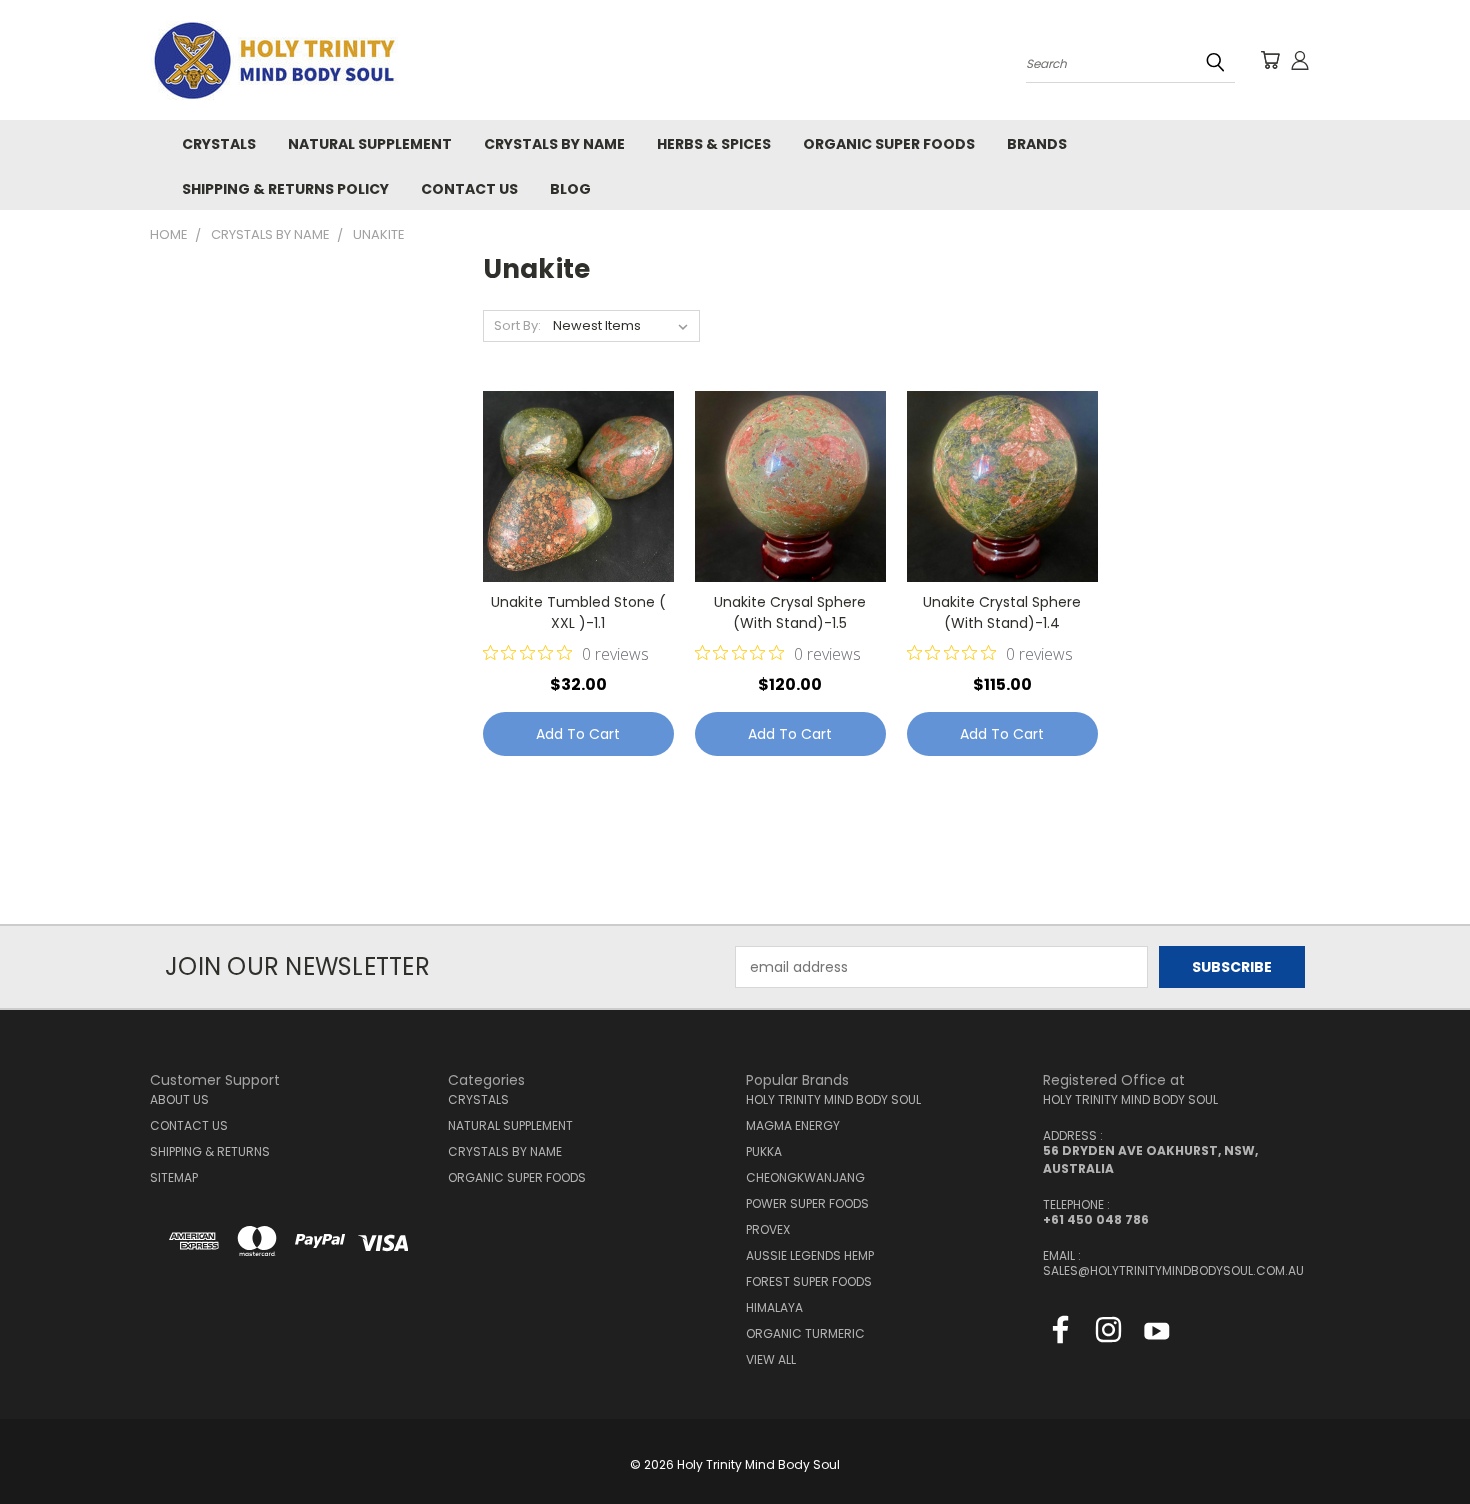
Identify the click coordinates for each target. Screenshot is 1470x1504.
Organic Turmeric (805, 1333)
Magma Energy (793, 1125)
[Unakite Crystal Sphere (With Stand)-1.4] (1002, 486)
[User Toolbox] (1300, 60)
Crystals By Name (554, 144)
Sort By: (517, 325)
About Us (179, 1099)
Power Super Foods (807, 1203)
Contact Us (469, 189)
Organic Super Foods (889, 144)
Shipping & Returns (210, 1151)
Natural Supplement (370, 144)
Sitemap (174, 1177)
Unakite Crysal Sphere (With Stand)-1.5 (790, 612)
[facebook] (1060, 1334)
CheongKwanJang (805, 1177)
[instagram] (1108, 1334)
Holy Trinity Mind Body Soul (833, 1099)
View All (771, 1359)
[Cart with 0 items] (1270, 60)
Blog (570, 189)
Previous (1417, 1441)
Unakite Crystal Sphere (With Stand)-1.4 (1002, 612)
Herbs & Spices (714, 144)
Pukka (764, 1151)
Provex (768, 1229)
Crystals (219, 144)
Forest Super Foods (809, 1281)
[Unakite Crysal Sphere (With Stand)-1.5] (790, 486)
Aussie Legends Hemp (810, 1255)
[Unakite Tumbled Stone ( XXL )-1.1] (578, 486)
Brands (1037, 144)
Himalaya (774, 1307)
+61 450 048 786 (1096, 1219)
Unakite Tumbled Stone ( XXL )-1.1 (578, 612)
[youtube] (1156, 1334)
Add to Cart (578, 734)
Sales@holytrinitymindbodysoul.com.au (1173, 1270)
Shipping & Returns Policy (285, 189)
